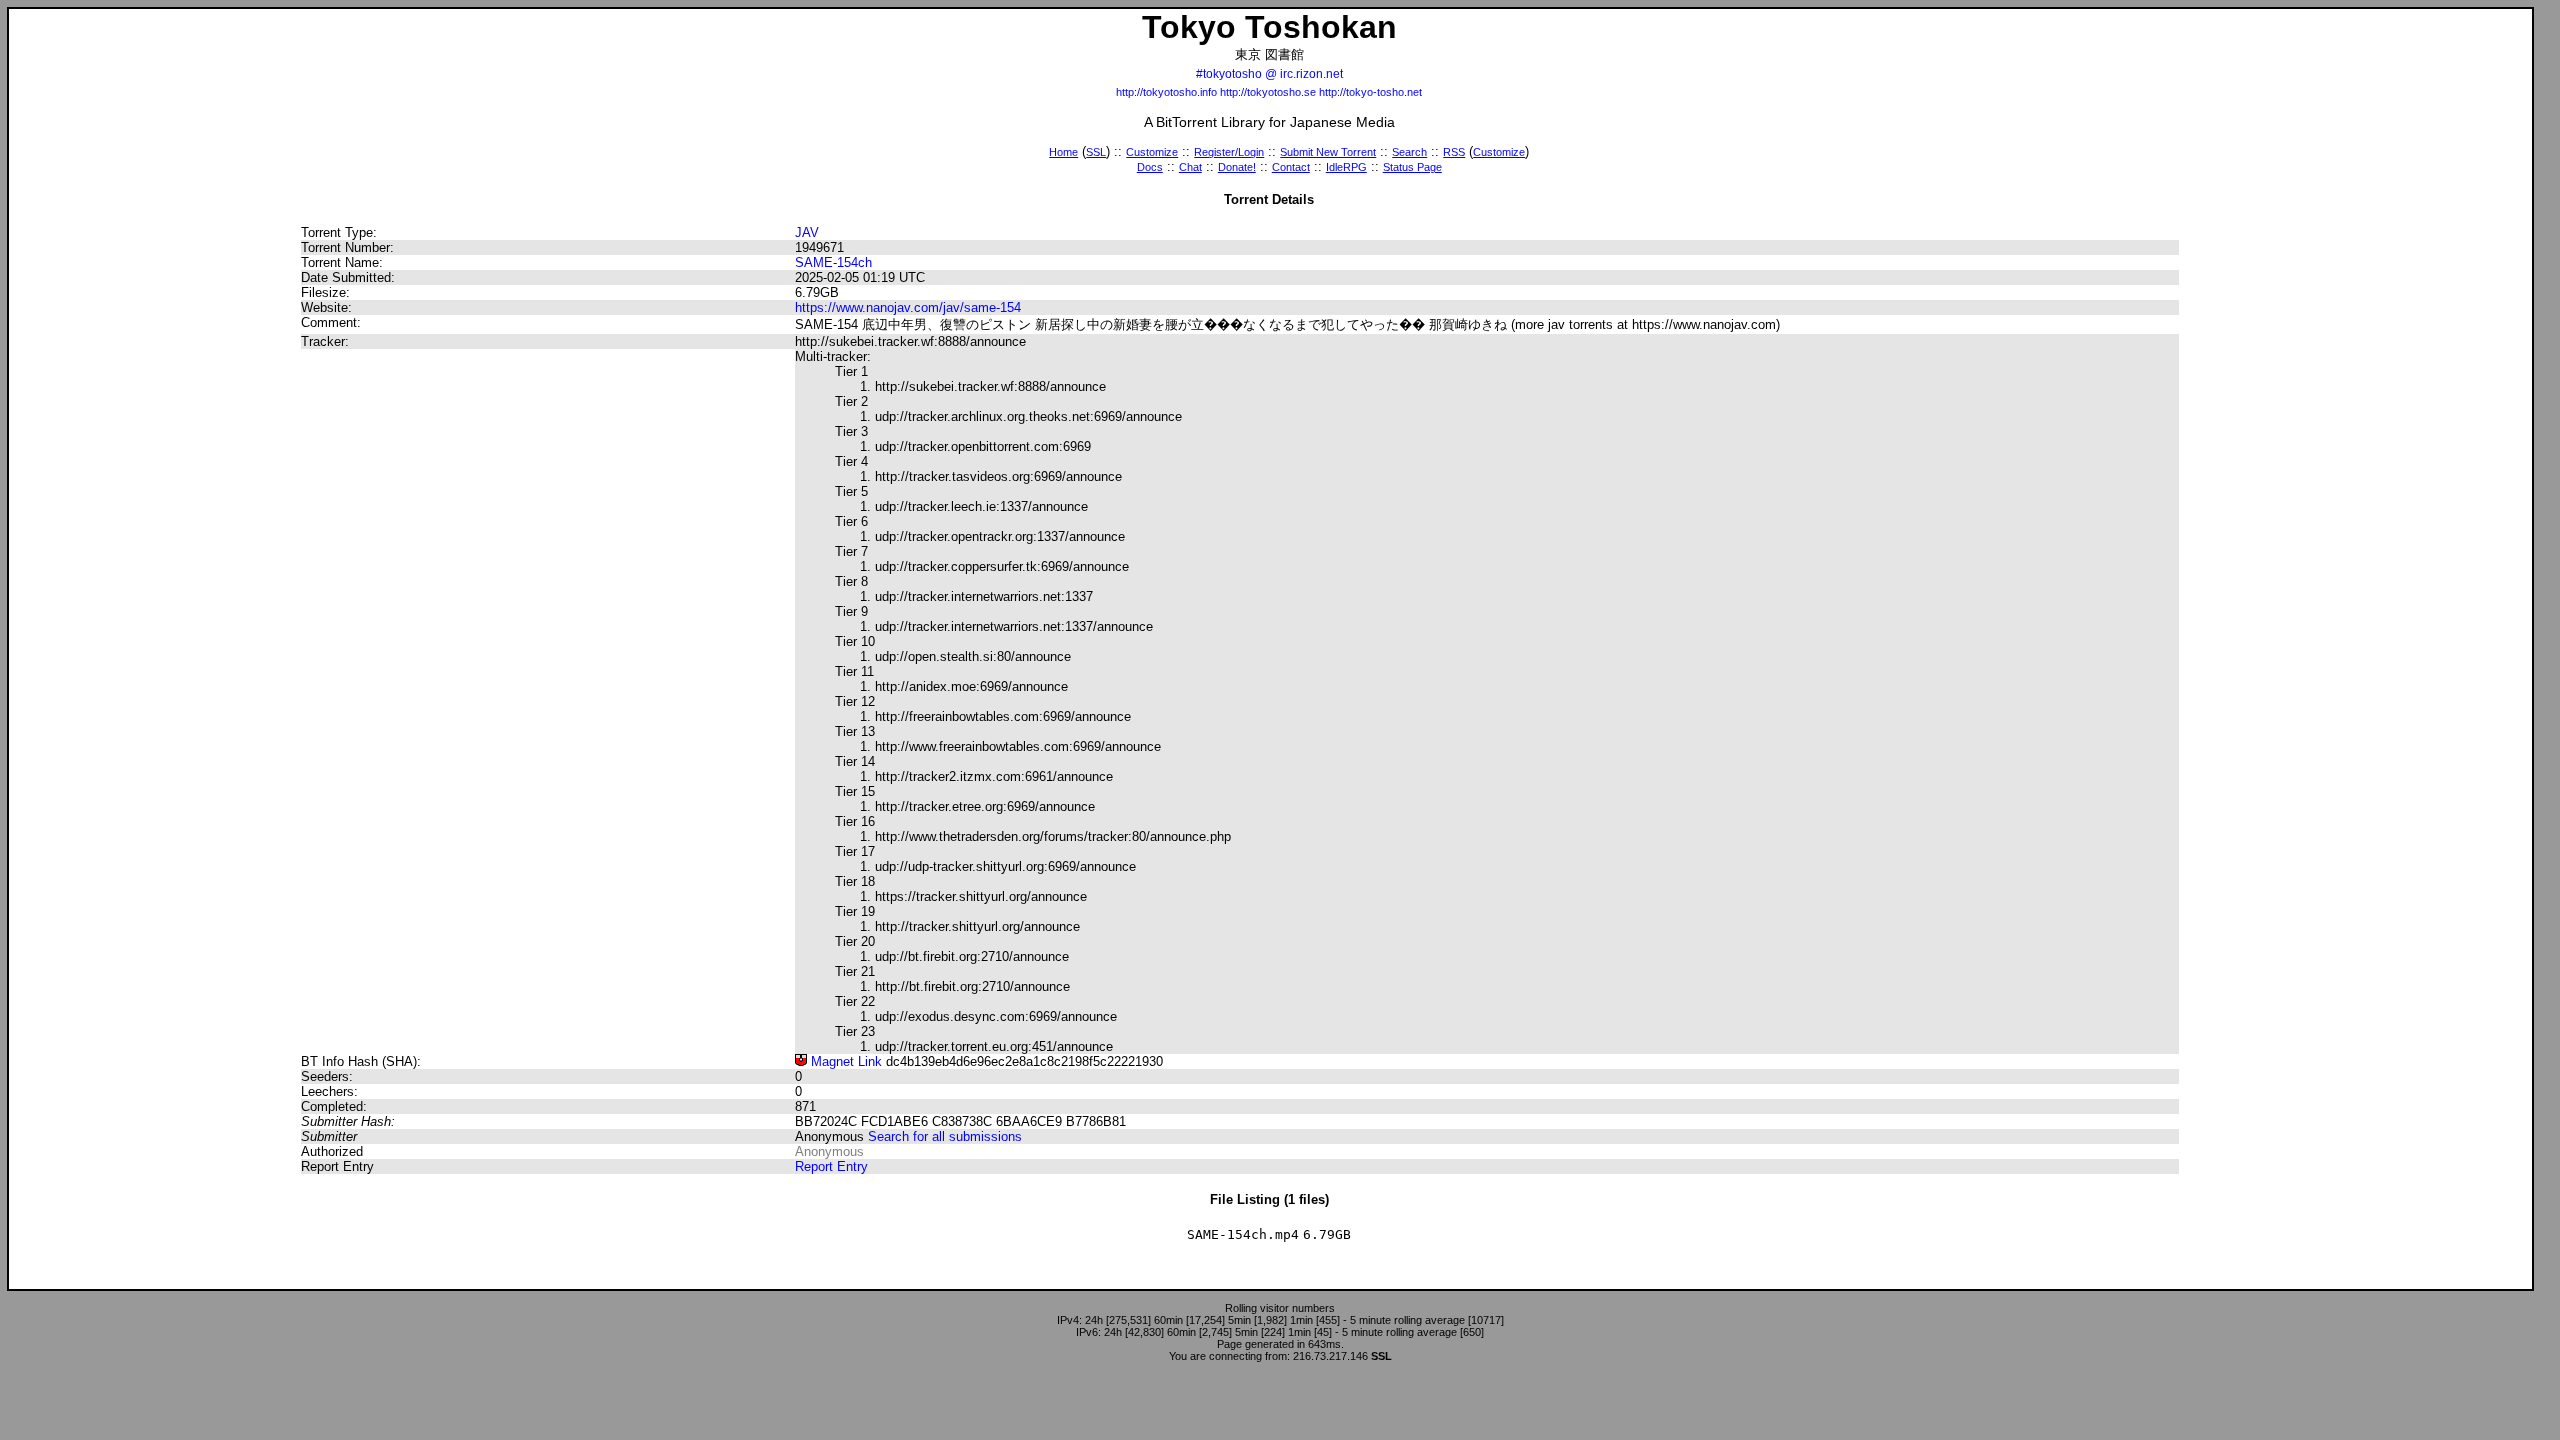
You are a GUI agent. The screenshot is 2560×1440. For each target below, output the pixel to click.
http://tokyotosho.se (1268, 92)
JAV (807, 232)
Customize (1152, 152)
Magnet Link (844, 1061)
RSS (1454, 152)
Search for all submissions (945, 1136)
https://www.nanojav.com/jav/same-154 (908, 307)
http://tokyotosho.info (1166, 92)
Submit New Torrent (1328, 152)
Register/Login (1229, 152)
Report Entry (831, 1166)
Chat (1190, 167)
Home (1063, 152)
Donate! (1237, 167)
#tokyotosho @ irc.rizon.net (1269, 74)
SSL (1096, 152)
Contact (1291, 167)
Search (1409, 152)
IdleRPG (1346, 167)
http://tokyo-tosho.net (1370, 92)
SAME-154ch (833, 262)
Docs (1150, 167)
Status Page (1412, 167)
